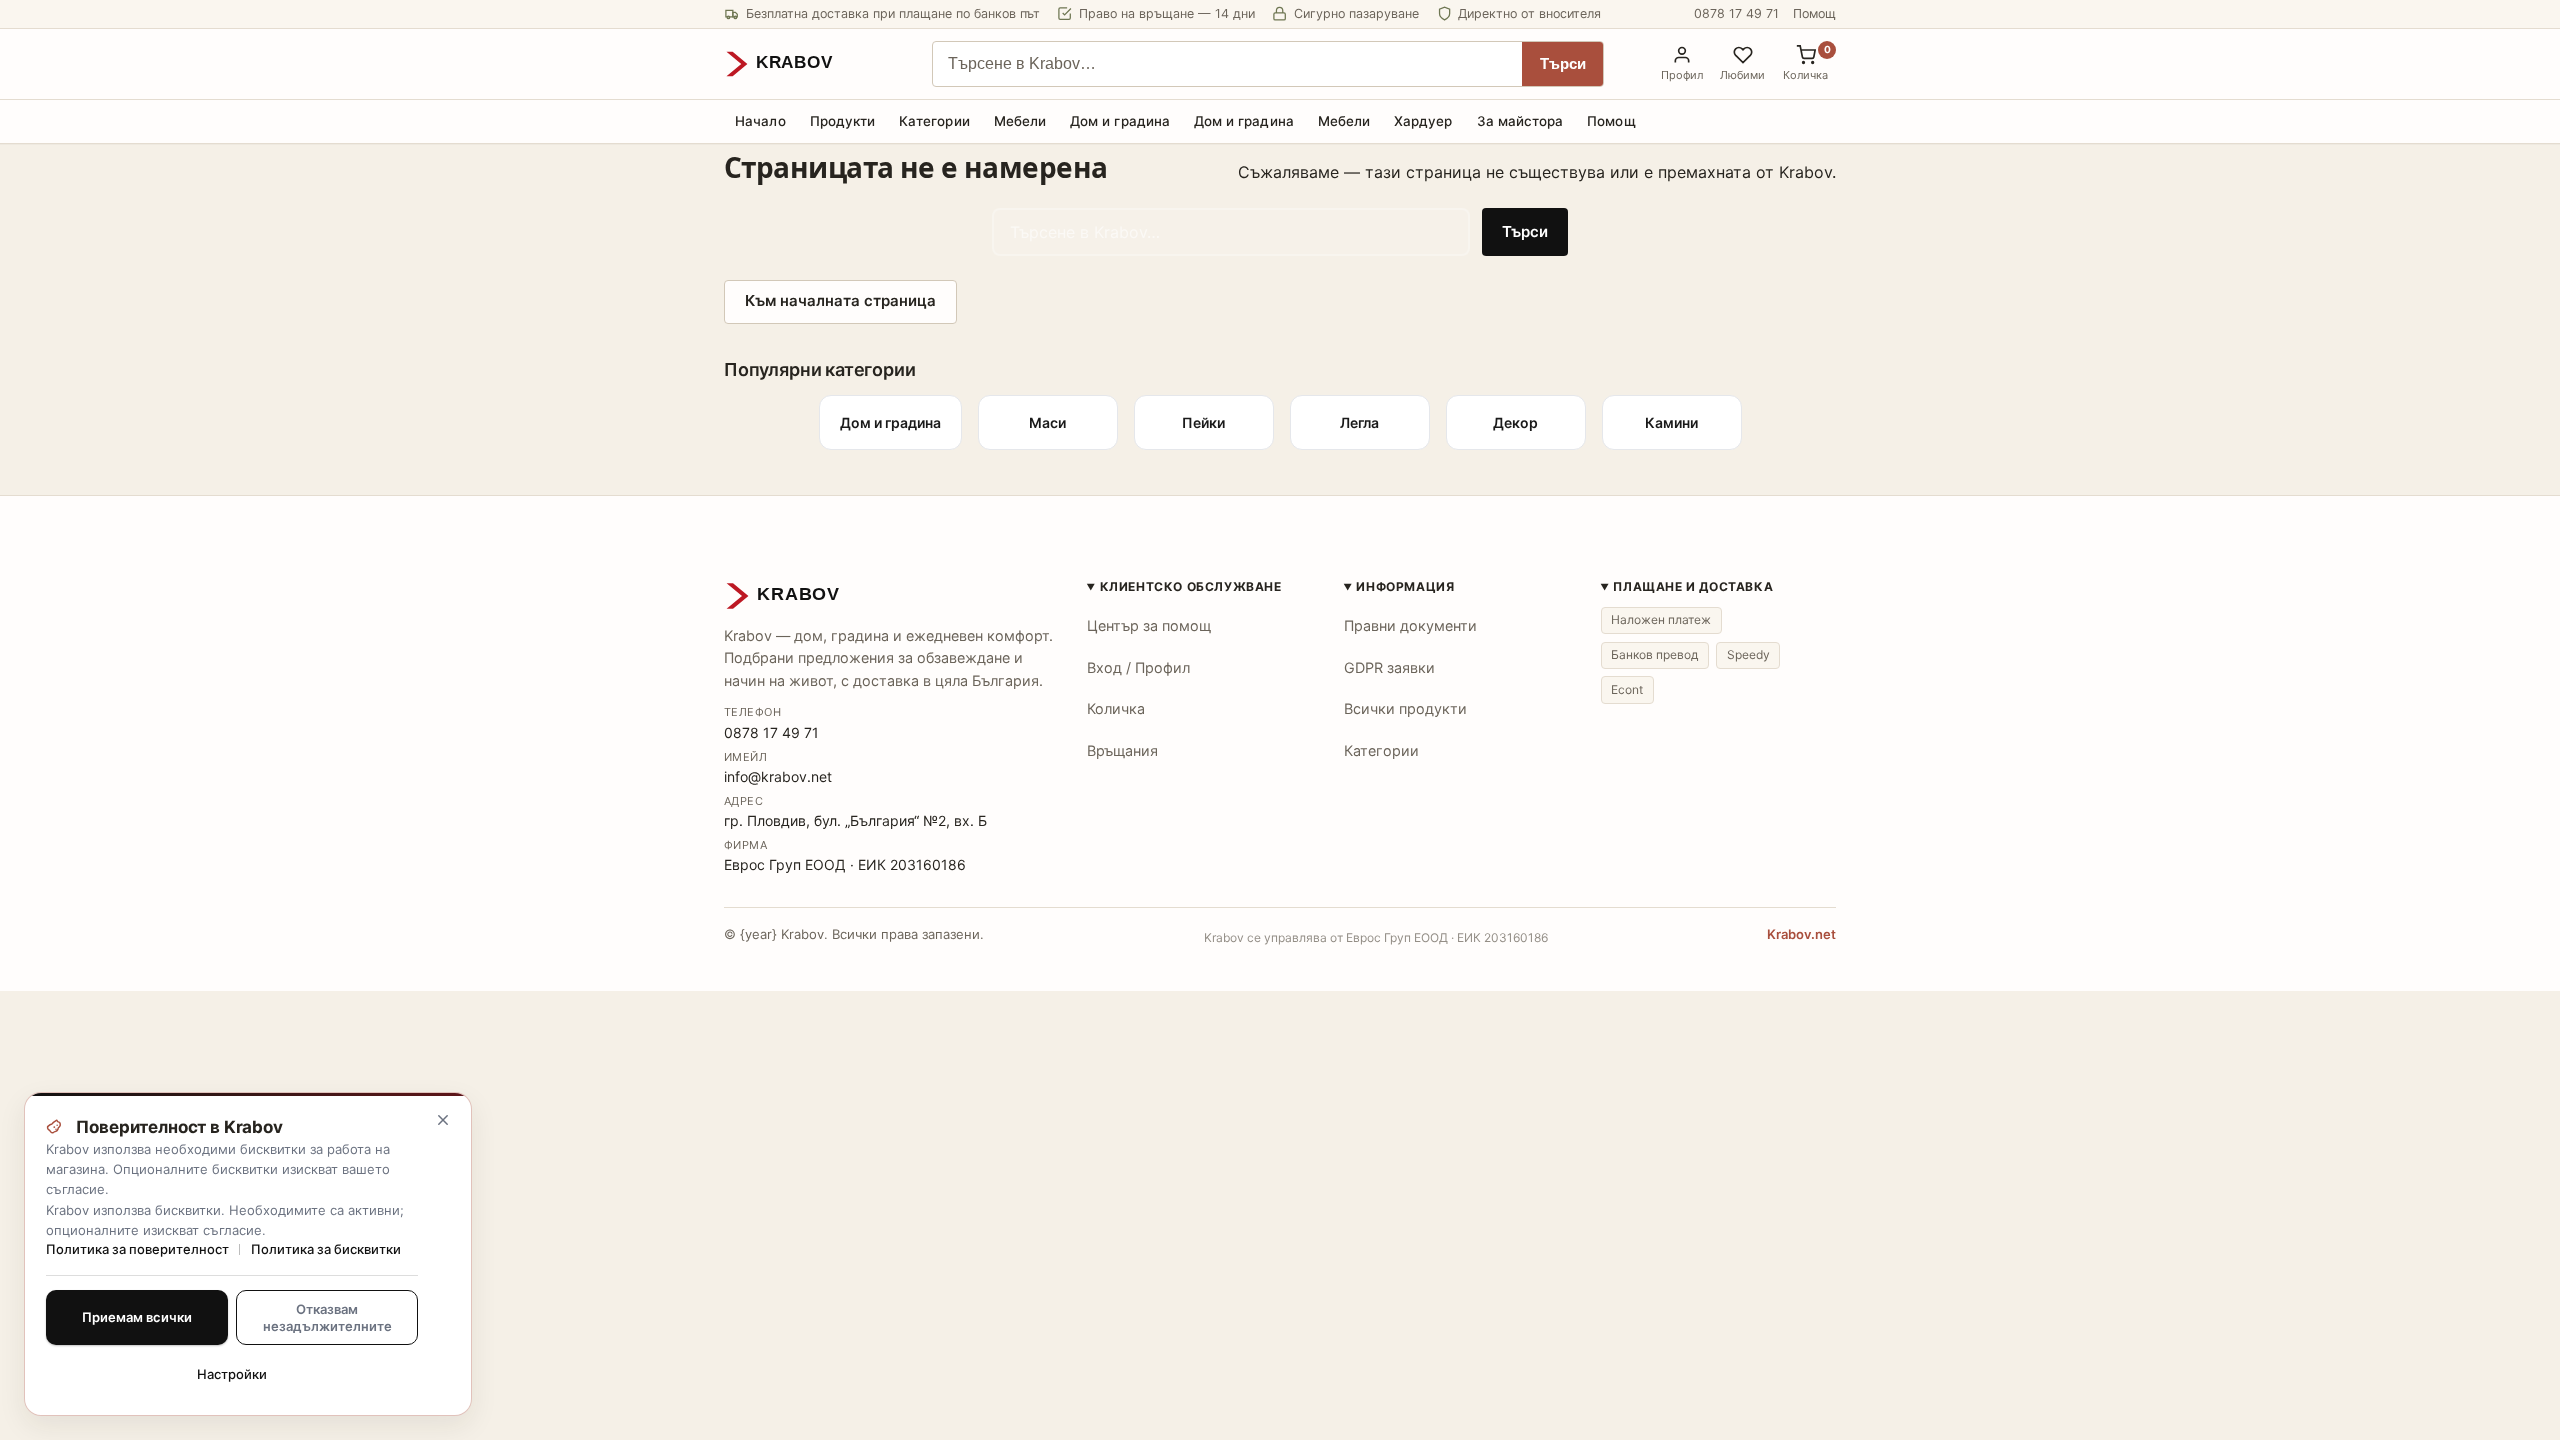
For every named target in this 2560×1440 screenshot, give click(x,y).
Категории (934, 121)
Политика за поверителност (137, 1249)
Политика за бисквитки (326, 1249)
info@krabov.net (778, 776)
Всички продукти (1405, 708)
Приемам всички (137, 1317)
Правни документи (1410, 625)
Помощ (1814, 13)
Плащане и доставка (1693, 586)
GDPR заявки (1389, 667)
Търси (1563, 64)
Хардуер (1423, 121)
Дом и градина (1120, 121)
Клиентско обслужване (1191, 586)
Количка (1116, 708)
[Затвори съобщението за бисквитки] (443, 1120)
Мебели (1020, 121)
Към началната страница (840, 300)
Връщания (1122, 750)
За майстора (1520, 121)
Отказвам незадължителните (327, 1317)
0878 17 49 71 (1736, 13)
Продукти (843, 121)
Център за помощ (1149, 625)
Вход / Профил (1138, 667)
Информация (1405, 586)
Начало (760, 121)
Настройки (232, 1374)
